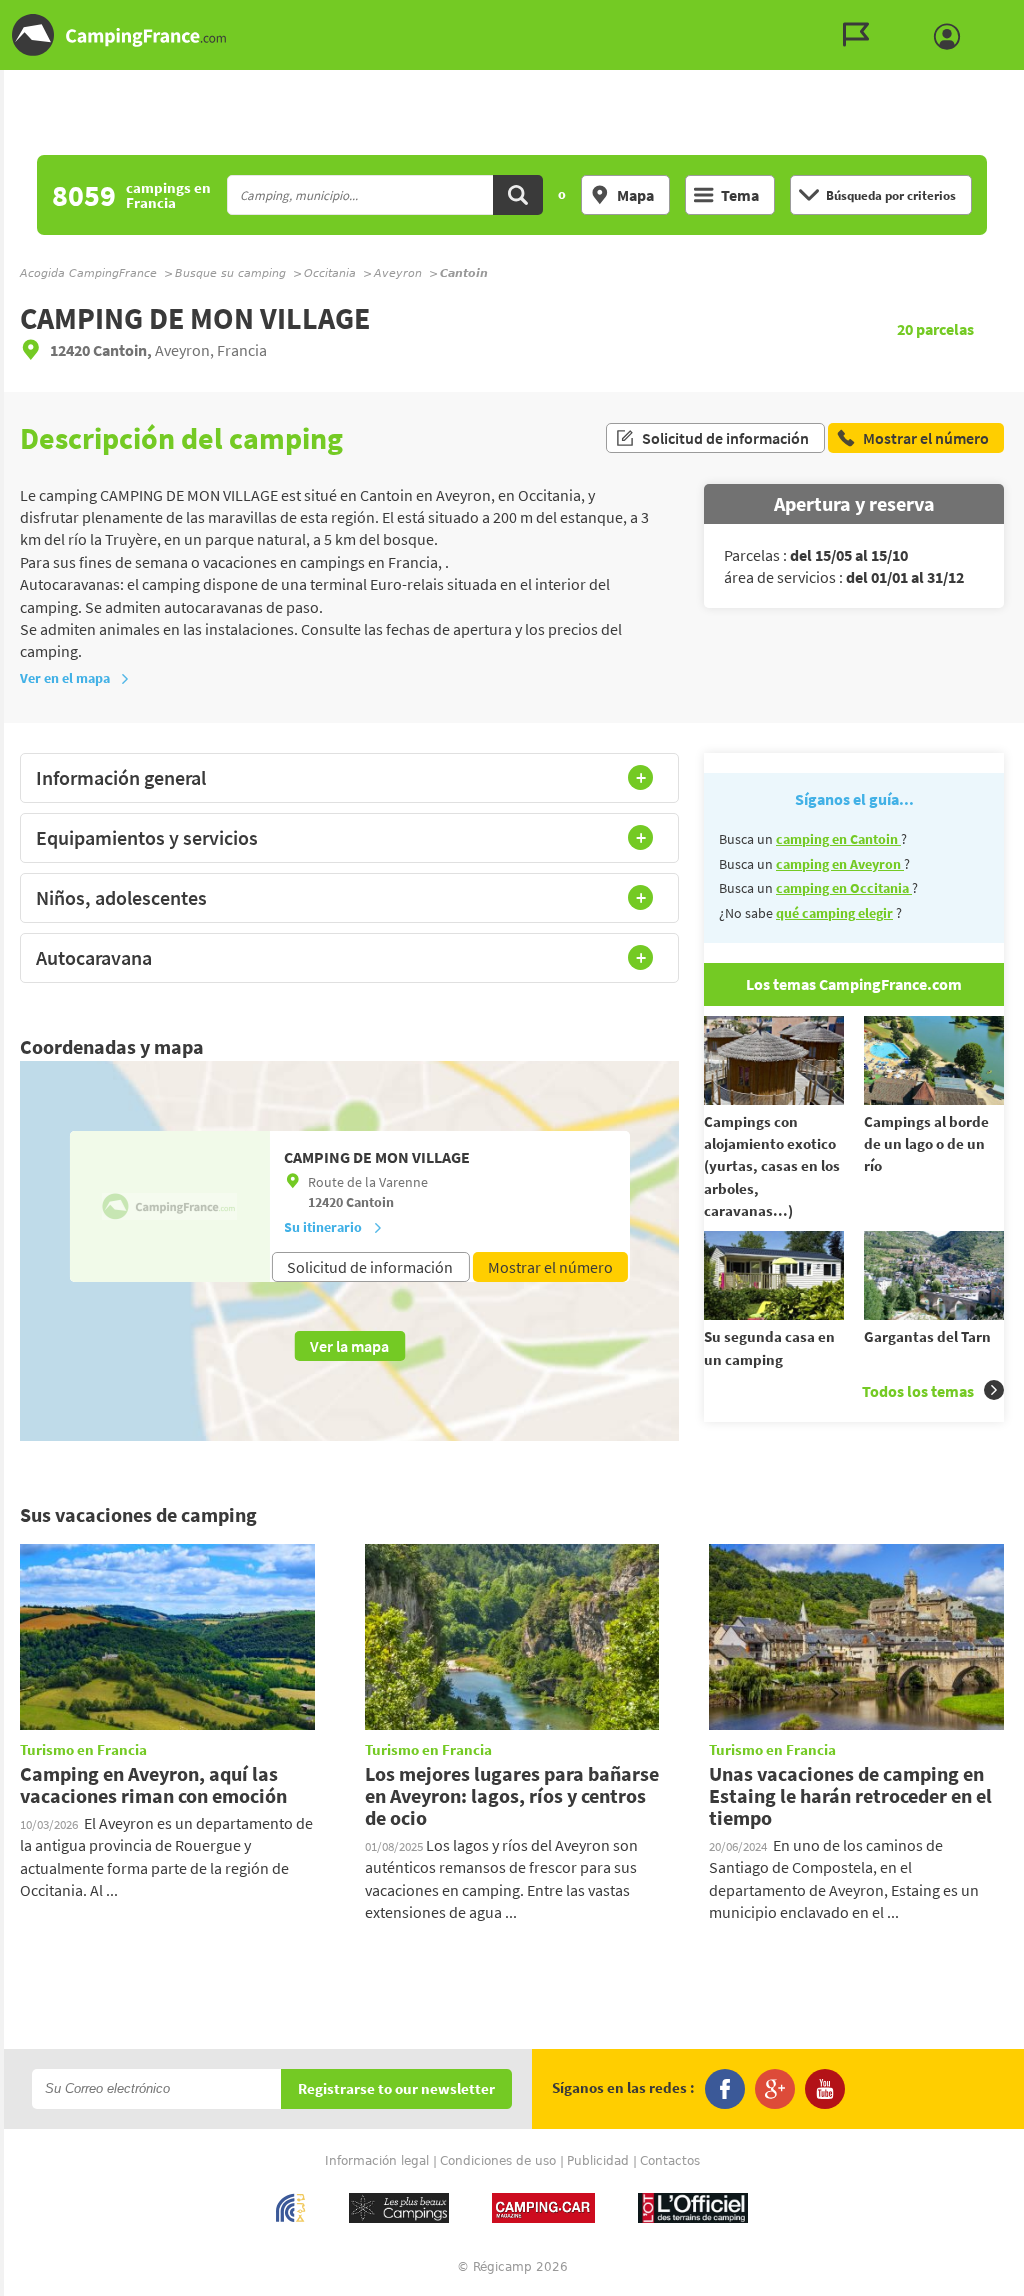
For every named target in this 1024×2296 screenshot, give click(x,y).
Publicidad (598, 2161)
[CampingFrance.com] (512, 35)
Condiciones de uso (498, 2161)
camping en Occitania (844, 888)
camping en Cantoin (838, 839)
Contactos (670, 2161)
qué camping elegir (834, 913)
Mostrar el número (550, 1267)
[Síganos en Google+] (775, 2089)
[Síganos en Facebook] (725, 2089)
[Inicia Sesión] (952, 37)
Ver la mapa (349, 1346)
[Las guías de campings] (861, 35)
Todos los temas (918, 1391)
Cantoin (370, 1202)
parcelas (935, 329)
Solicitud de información (725, 438)
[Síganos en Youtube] (825, 2089)
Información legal (377, 2161)
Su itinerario (323, 1227)
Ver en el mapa (65, 678)
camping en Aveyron (840, 864)
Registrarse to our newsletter (396, 2089)
